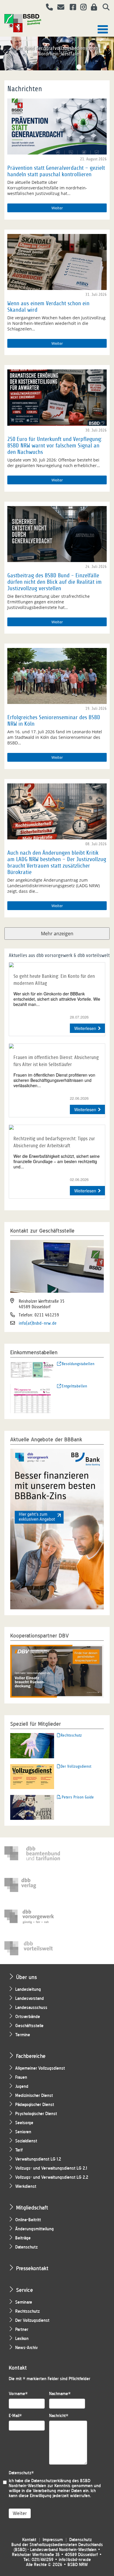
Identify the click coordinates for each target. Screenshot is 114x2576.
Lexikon (22, 2339)
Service (25, 2290)
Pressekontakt (32, 2268)
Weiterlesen (85, 1028)
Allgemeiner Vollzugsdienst (40, 2068)
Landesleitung (28, 1989)
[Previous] (5, 52)
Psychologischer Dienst (36, 2114)
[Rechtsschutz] (32, 1745)
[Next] (109, 52)
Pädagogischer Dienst (35, 2105)
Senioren (23, 2132)
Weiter (57, 208)
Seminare (24, 2302)
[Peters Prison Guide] (32, 1807)
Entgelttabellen (74, 1386)
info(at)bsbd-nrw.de (38, 1323)
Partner (22, 2330)
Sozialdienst (26, 2141)
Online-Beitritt (28, 2220)
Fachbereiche (31, 2056)
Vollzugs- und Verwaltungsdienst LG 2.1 (51, 2168)
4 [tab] (61, 67)
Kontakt (29, 2540)
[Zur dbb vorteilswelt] (32, 1948)
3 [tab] (53, 67)
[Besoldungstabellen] (32, 1370)
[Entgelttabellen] (32, 1398)
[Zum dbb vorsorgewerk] (32, 1917)
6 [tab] (79, 67)
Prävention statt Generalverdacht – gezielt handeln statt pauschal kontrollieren (56, 171)
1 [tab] (35, 67)
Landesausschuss (31, 2008)
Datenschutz (26, 2247)
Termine (23, 2035)
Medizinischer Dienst (34, 2096)
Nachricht (59, 2416)
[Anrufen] (47, 8)
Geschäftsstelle (29, 2026)
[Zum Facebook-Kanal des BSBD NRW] (71, 8)
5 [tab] (70, 67)
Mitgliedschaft (32, 2208)
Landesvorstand (30, 1999)
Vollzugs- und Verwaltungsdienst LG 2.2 (52, 2177)
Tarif (19, 2150)
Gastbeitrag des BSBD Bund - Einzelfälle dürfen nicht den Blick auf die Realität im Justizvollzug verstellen (55, 582)
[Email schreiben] (59, 8)
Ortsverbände (28, 2017)
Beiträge (23, 2238)
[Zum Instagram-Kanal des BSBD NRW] (81, 8)
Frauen (21, 2077)
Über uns (26, 1977)
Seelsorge (24, 2123)
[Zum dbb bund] (32, 1853)
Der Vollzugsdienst (76, 1766)
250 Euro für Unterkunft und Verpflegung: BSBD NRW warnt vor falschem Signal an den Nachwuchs (55, 446)
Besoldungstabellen (78, 1364)
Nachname (60, 2394)
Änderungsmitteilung (34, 2229)
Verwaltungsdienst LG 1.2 (38, 2159)
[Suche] (104, 8)
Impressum (53, 2540)
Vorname (18, 2394)
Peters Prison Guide (78, 1797)
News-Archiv (26, 2348)
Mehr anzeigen (57, 934)
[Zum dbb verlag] (32, 1885)
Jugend (22, 2087)
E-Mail (15, 2416)
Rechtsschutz (71, 1735)
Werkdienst (26, 2186)
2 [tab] (44, 67)
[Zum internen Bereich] (92, 8)
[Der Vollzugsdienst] (32, 1776)
